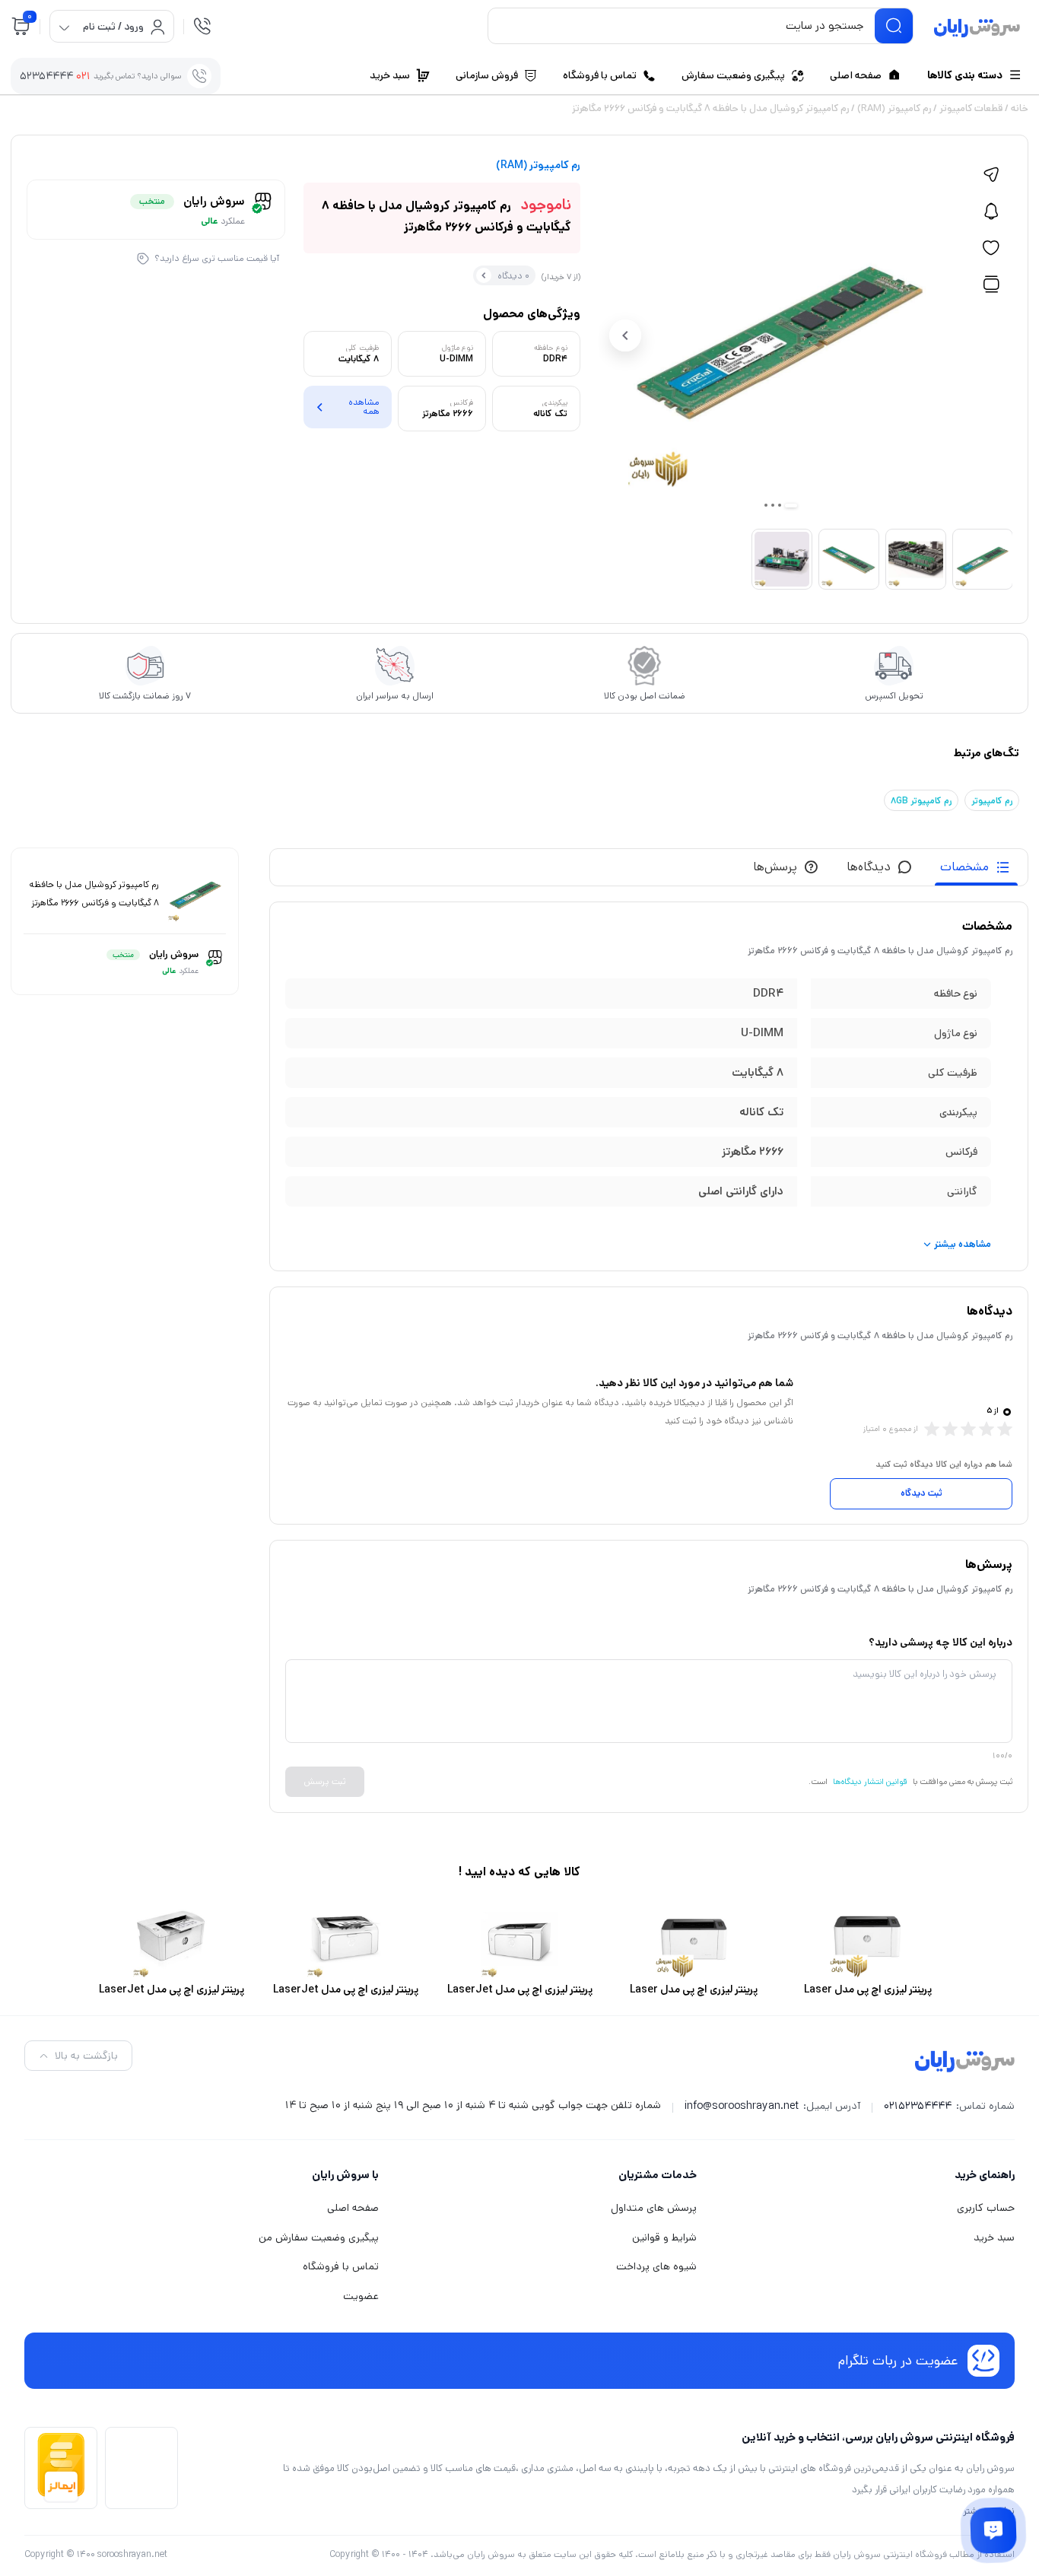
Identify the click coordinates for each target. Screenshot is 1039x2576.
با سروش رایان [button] (345, 2175)
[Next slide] (625, 336)
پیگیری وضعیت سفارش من (319, 2237)
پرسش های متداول (654, 2208)
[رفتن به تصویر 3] (773, 505)
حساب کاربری (986, 2208)
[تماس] (202, 26)
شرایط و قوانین (664, 2237)
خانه (1020, 108)
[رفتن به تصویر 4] (766, 505)
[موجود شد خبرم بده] (991, 211)
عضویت (361, 2296)
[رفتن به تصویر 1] (791, 506)
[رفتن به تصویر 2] (780, 505)
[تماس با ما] (993, 2530)
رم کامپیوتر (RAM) (894, 108)
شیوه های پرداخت (656, 2266)
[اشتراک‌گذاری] (991, 175)
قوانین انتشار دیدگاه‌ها (870, 1782)
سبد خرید (994, 2237)
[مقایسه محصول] (991, 285)
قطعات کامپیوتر (971, 108)
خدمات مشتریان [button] (658, 2175)
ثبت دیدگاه (921, 1493)
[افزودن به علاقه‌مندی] (991, 248)
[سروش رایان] (977, 29)
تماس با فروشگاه (341, 2266)
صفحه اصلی (353, 2208)
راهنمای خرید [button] (985, 2175)
